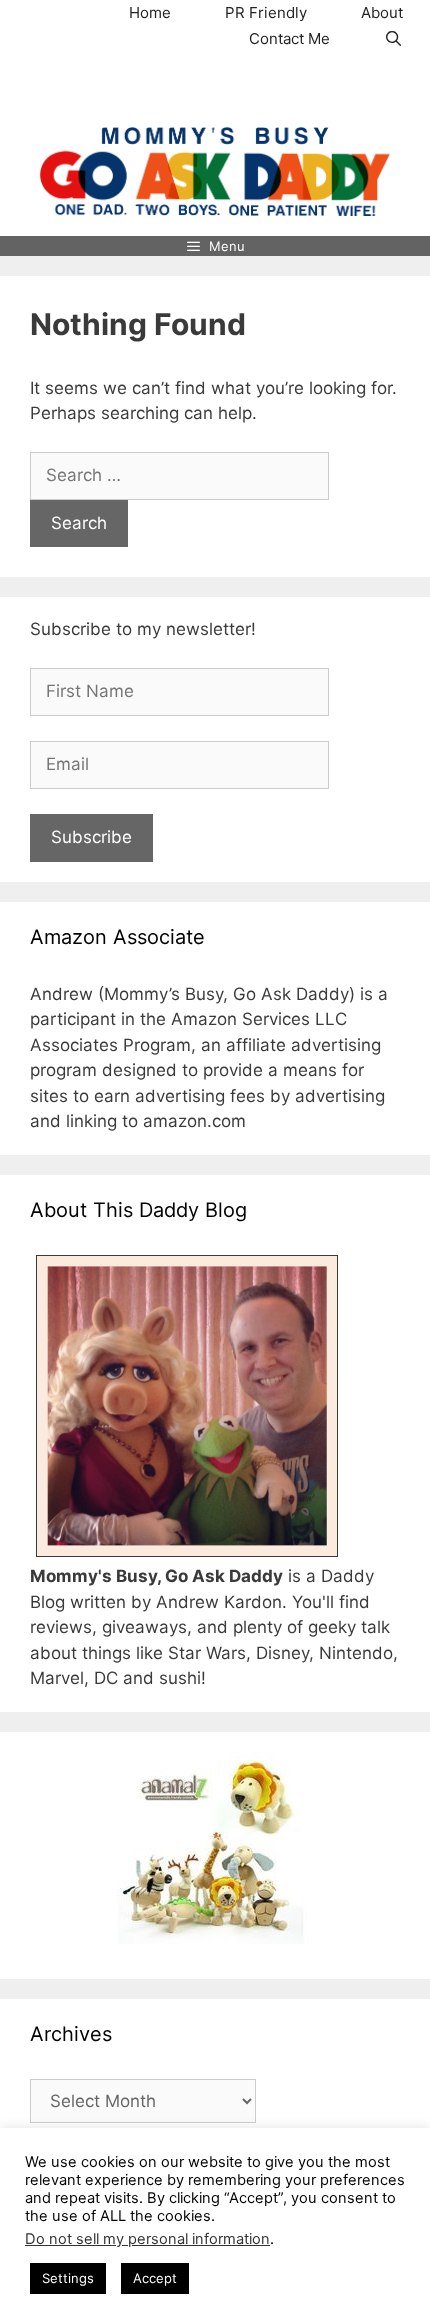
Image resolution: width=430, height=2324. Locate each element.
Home (150, 12)
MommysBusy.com (215, 89)
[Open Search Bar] (393, 39)
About (382, 12)
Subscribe (91, 837)
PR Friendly (266, 12)
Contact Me (289, 38)
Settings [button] (68, 2278)
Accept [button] (155, 2278)
